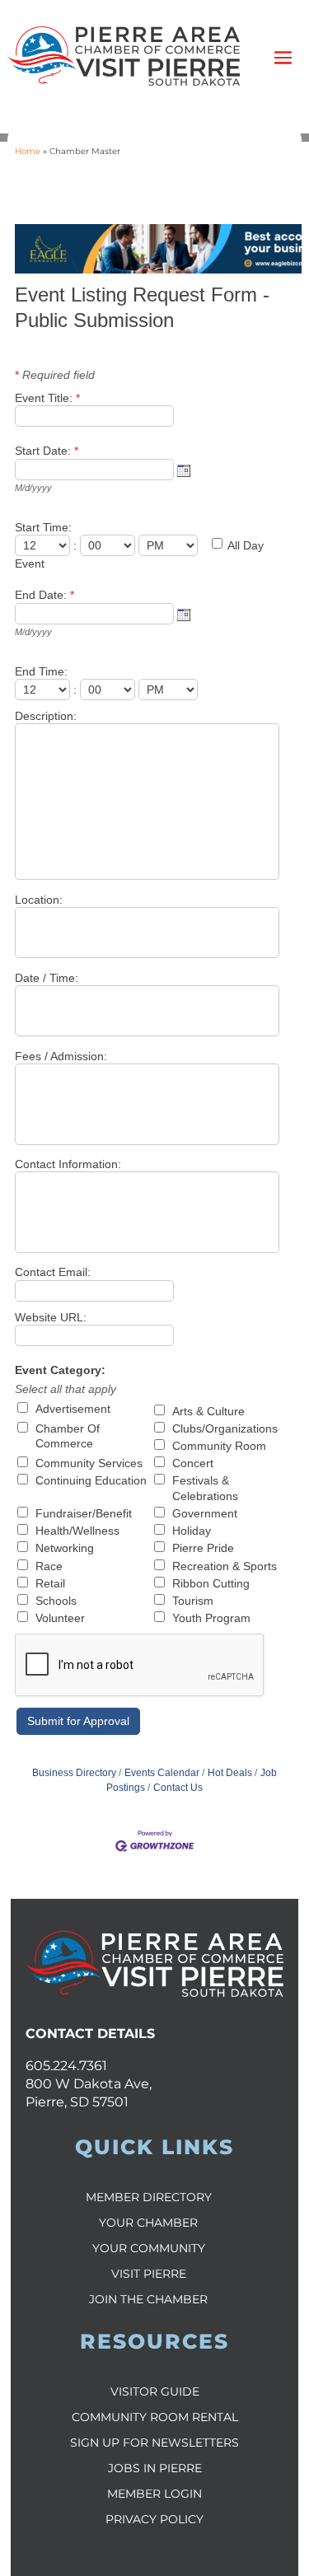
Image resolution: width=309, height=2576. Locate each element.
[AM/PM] (170, 545)
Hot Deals (230, 1773)
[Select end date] (184, 615)
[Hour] (44, 545)
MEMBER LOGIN (154, 2494)
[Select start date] (184, 470)
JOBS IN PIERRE (155, 2468)
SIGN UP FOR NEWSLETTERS (154, 2443)
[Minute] (109, 545)
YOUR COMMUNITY (149, 2248)
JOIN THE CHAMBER (148, 2299)
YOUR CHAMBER (148, 2223)
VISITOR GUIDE (155, 2391)
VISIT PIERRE (149, 2274)
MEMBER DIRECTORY (149, 2197)
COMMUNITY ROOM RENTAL (155, 2417)
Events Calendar (162, 1773)
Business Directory (74, 1773)
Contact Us (178, 1788)
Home (28, 151)
